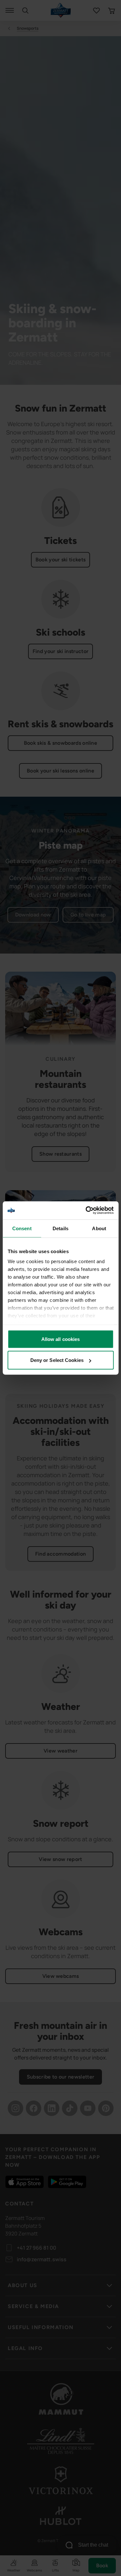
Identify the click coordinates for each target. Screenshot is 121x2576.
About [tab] (99, 1228)
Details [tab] (60, 1228)
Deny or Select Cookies (57, 1360)
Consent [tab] (22, 1228)
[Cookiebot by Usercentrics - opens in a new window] (86, 1211)
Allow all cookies (61, 1339)
